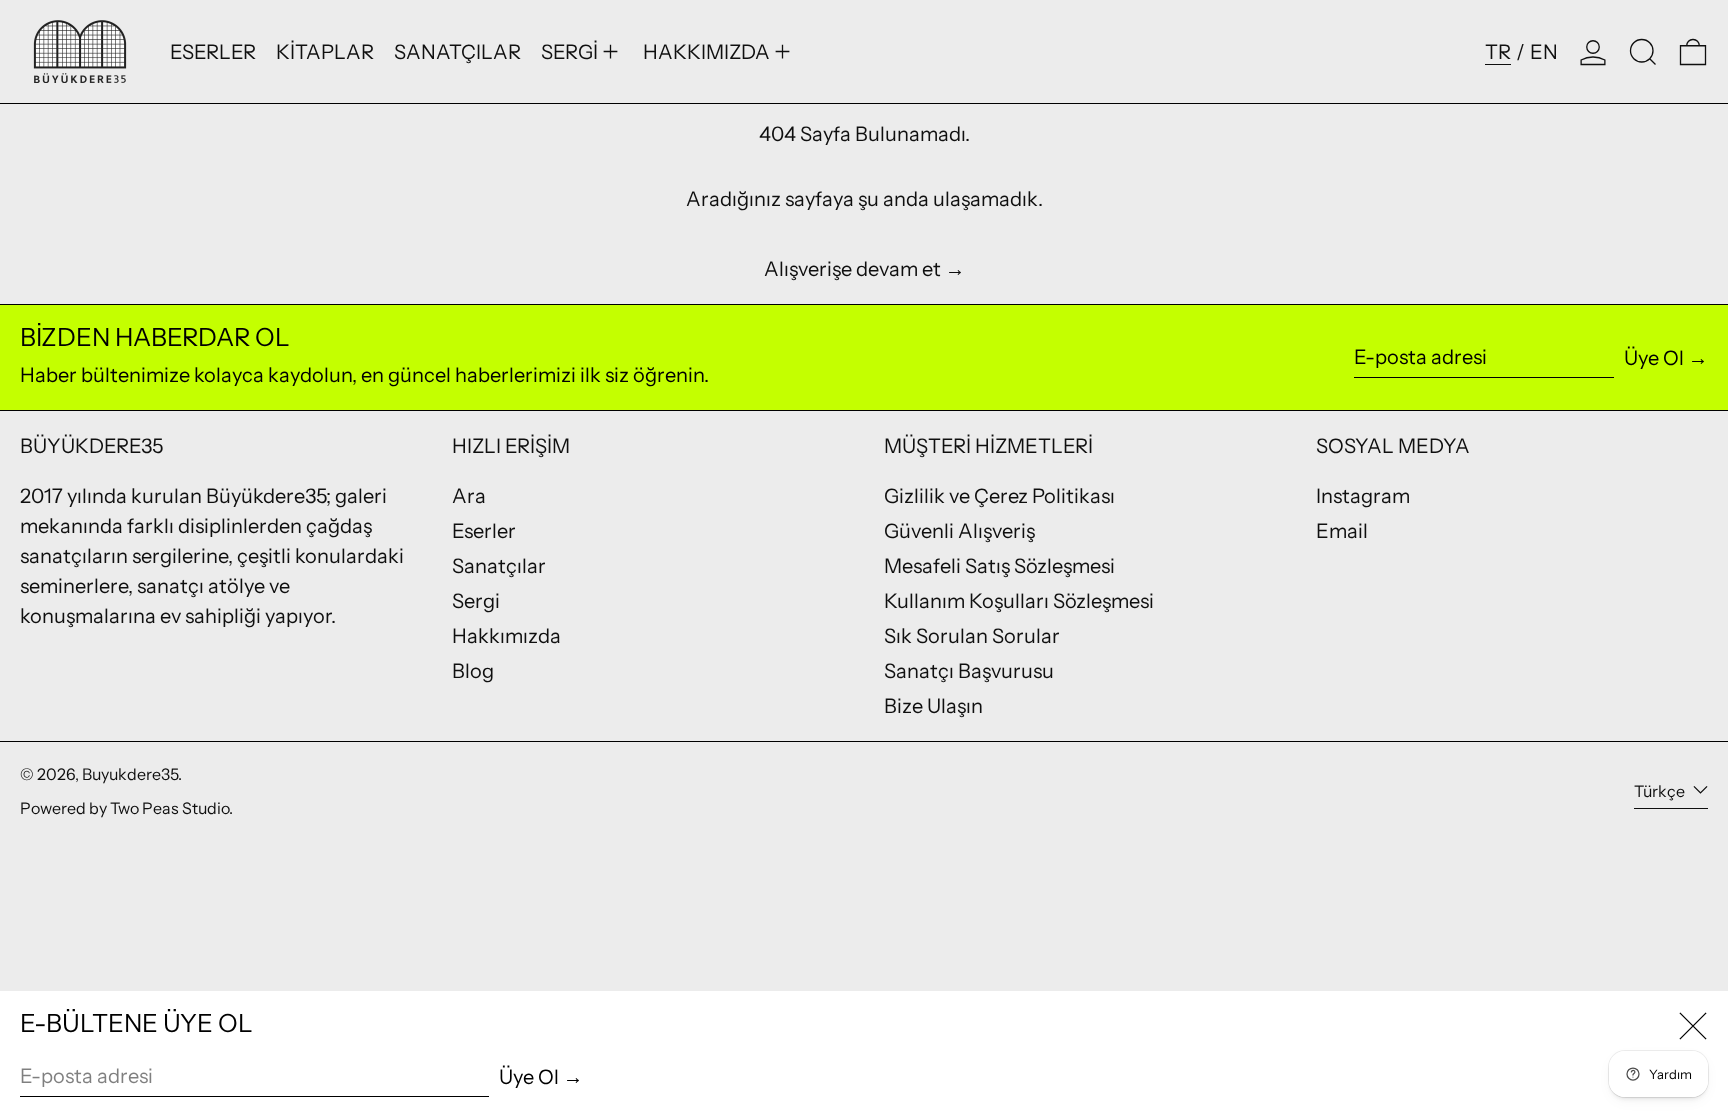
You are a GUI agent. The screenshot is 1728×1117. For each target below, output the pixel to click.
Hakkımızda (506, 636)
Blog (473, 671)
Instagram (1363, 496)
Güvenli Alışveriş (959, 531)
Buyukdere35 (130, 774)
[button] (1643, 51)
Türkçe (1661, 791)
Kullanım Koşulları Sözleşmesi (1019, 601)
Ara (469, 496)
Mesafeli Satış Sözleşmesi (999, 566)
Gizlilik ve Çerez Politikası (999, 496)
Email (1342, 531)
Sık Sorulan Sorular (972, 636)
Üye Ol (1654, 358)
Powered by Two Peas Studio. (126, 808)
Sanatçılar (499, 566)
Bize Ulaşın (933, 706)
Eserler (484, 531)
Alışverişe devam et (852, 269)
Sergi (476, 601)
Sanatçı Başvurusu (969, 671)
